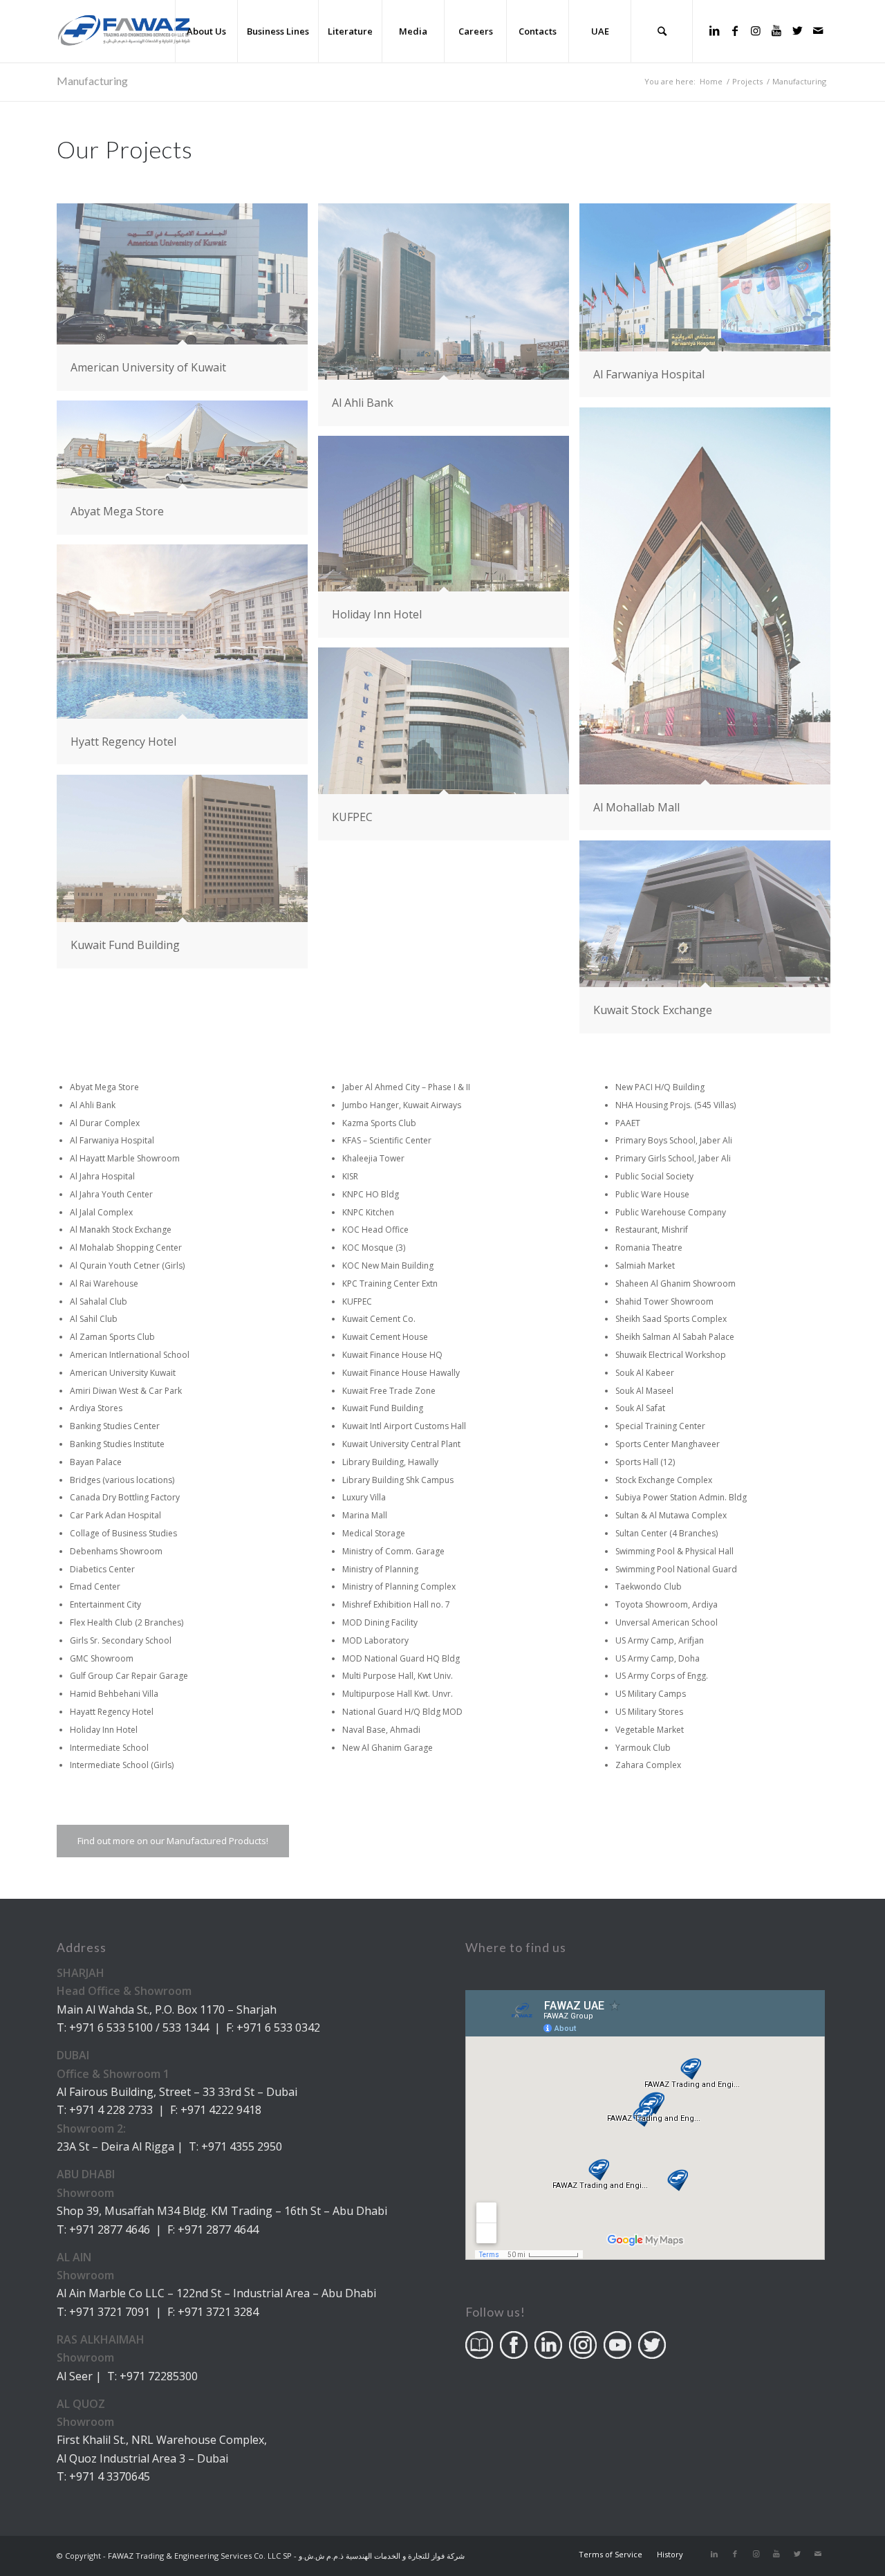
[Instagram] (756, 30)
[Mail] (818, 30)
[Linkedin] (714, 30)
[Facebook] (735, 30)
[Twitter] (797, 30)
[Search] (662, 31)
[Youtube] (776, 30)
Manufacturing (92, 81)
